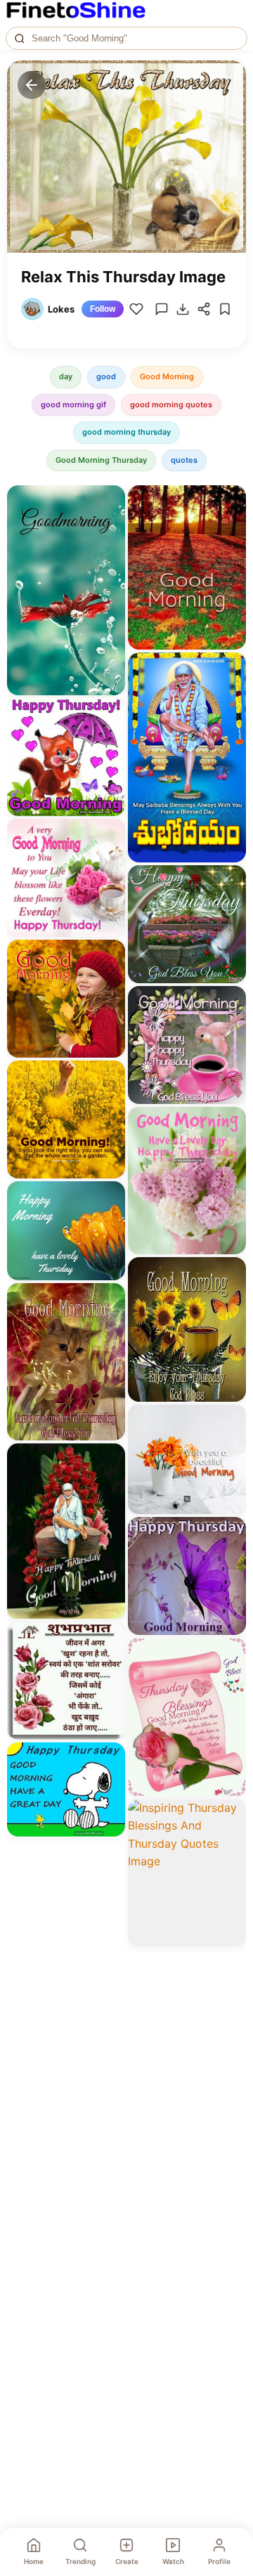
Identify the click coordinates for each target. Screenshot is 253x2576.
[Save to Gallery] (110, 526)
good (106, 376)
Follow (103, 309)
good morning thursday (126, 432)
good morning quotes (171, 405)
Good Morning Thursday (101, 460)
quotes (184, 460)
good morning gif (73, 405)
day (66, 376)
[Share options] (110, 501)
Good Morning (167, 376)
